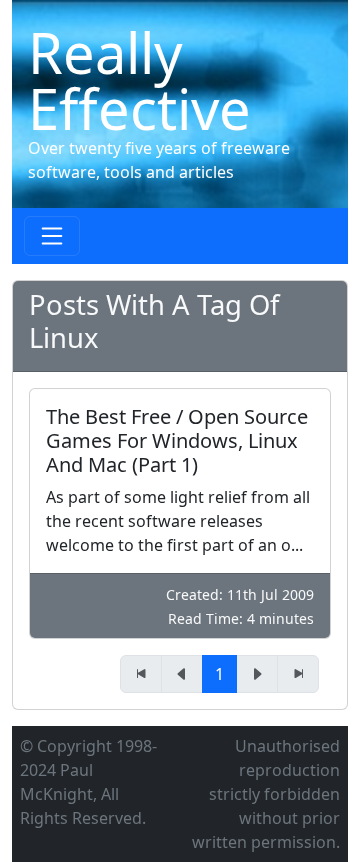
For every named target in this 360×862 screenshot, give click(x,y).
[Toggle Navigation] (52, 236)
